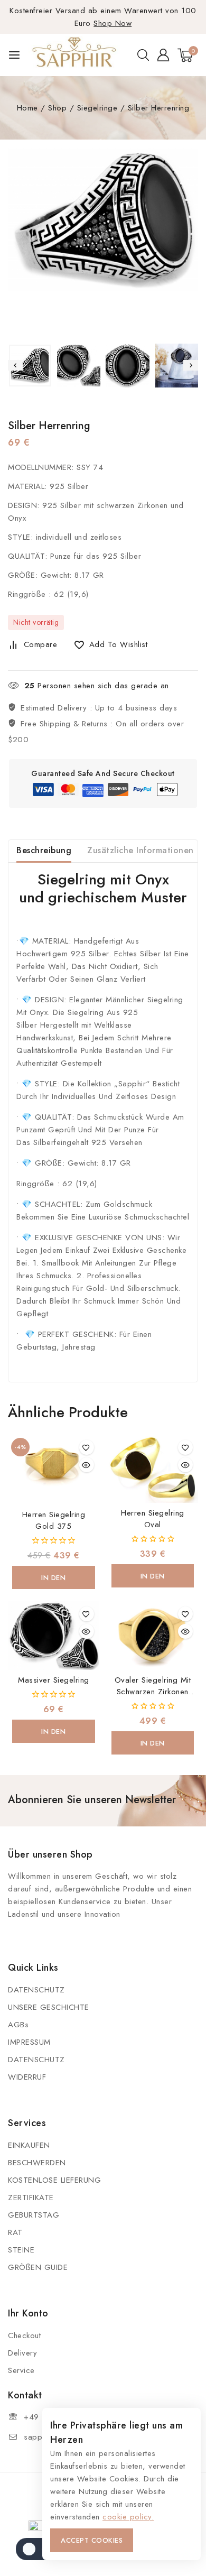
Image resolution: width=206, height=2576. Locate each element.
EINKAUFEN (29, 2145)
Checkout (24, 2335)
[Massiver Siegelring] (54, 1635)
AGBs (18, 2025)
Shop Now (113, 23)
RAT (15, 2232)
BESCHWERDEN (37, 2163)
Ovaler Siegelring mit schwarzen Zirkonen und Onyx (153, 1692)
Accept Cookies (92, 2540)
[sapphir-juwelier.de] (75, 55)
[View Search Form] (143, 55)
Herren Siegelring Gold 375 (54, 1520)
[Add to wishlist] (87, 1447)
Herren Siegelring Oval (153, 1519)
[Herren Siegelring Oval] (153, 1469)
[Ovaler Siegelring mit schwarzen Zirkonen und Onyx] (153, 1635)
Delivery (22, 2353)
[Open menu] (14, 55)
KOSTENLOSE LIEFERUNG (54, 2180)
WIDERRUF (27, 2077)
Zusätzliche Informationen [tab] (141, 850)
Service (21, 2370)
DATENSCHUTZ (36, 1990)
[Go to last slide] (15, 365)
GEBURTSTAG (34, 2215)
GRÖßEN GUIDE (38, 2267)
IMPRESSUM (29, 2042)
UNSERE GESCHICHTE (49, 2007)
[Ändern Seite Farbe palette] (37, 2549)
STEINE (21, 2250)
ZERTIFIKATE (31, 2198)
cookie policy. (128, 2517)
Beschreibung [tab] (44, 850)
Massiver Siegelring (54, 1680)
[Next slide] (191, 365)
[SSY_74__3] (103, 219)
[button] (30, 366)
